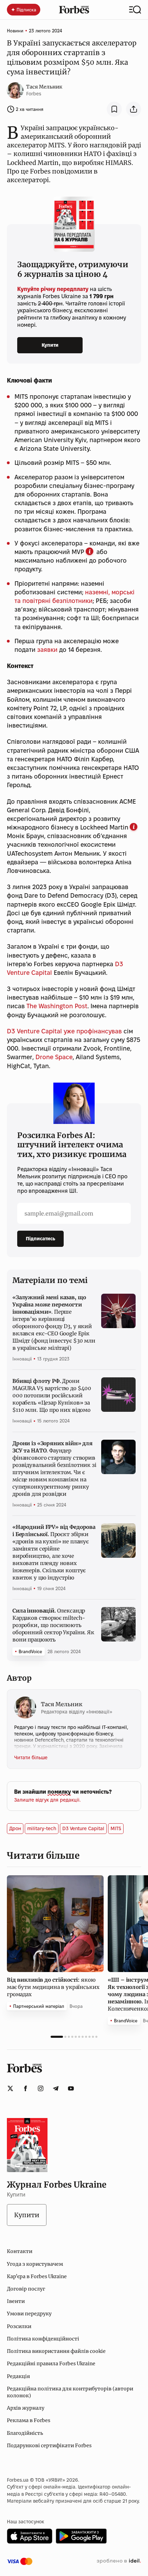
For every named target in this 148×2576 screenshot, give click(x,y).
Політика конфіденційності (43, 2339)
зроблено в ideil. (119, 2561)
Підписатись (40, 1239)
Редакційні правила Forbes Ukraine (51, 2364)
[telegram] (56, 2088)
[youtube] (71, 2088)
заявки (47, 650)
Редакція (18, 2376)
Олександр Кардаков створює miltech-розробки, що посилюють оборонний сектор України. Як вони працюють (53, 1625)
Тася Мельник (44, 87)
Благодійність (25, 2433)
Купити (50, 345)
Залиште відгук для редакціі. (47, 1800)
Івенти (16, 2301)
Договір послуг (26, 2289)
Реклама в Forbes (29, 2420)
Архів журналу (26, 2408)
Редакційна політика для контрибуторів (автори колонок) (70, 2392)
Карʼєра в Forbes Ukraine (37, 2276)
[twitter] (10, 2088)
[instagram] (41, 2088)
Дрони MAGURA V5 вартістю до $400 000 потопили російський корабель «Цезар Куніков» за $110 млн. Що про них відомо (52, 1395)
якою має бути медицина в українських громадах (53, 1987)
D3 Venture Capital (83, 1828)
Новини (15, 31)
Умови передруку (29, 2314)
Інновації (22, 1359)
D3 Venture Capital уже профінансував (64, 1031)
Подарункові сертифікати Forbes (49, 2445)
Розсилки (19, 2326)
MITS (116, 1828)
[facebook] (25, 2088)
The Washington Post (57, 1006)
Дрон (15, 1828)
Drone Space (54, 1057)
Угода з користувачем (35, 2264)
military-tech (42, 1828)
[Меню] (135, 10)
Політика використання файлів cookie (56, 2351)
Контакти (20, 2251)
